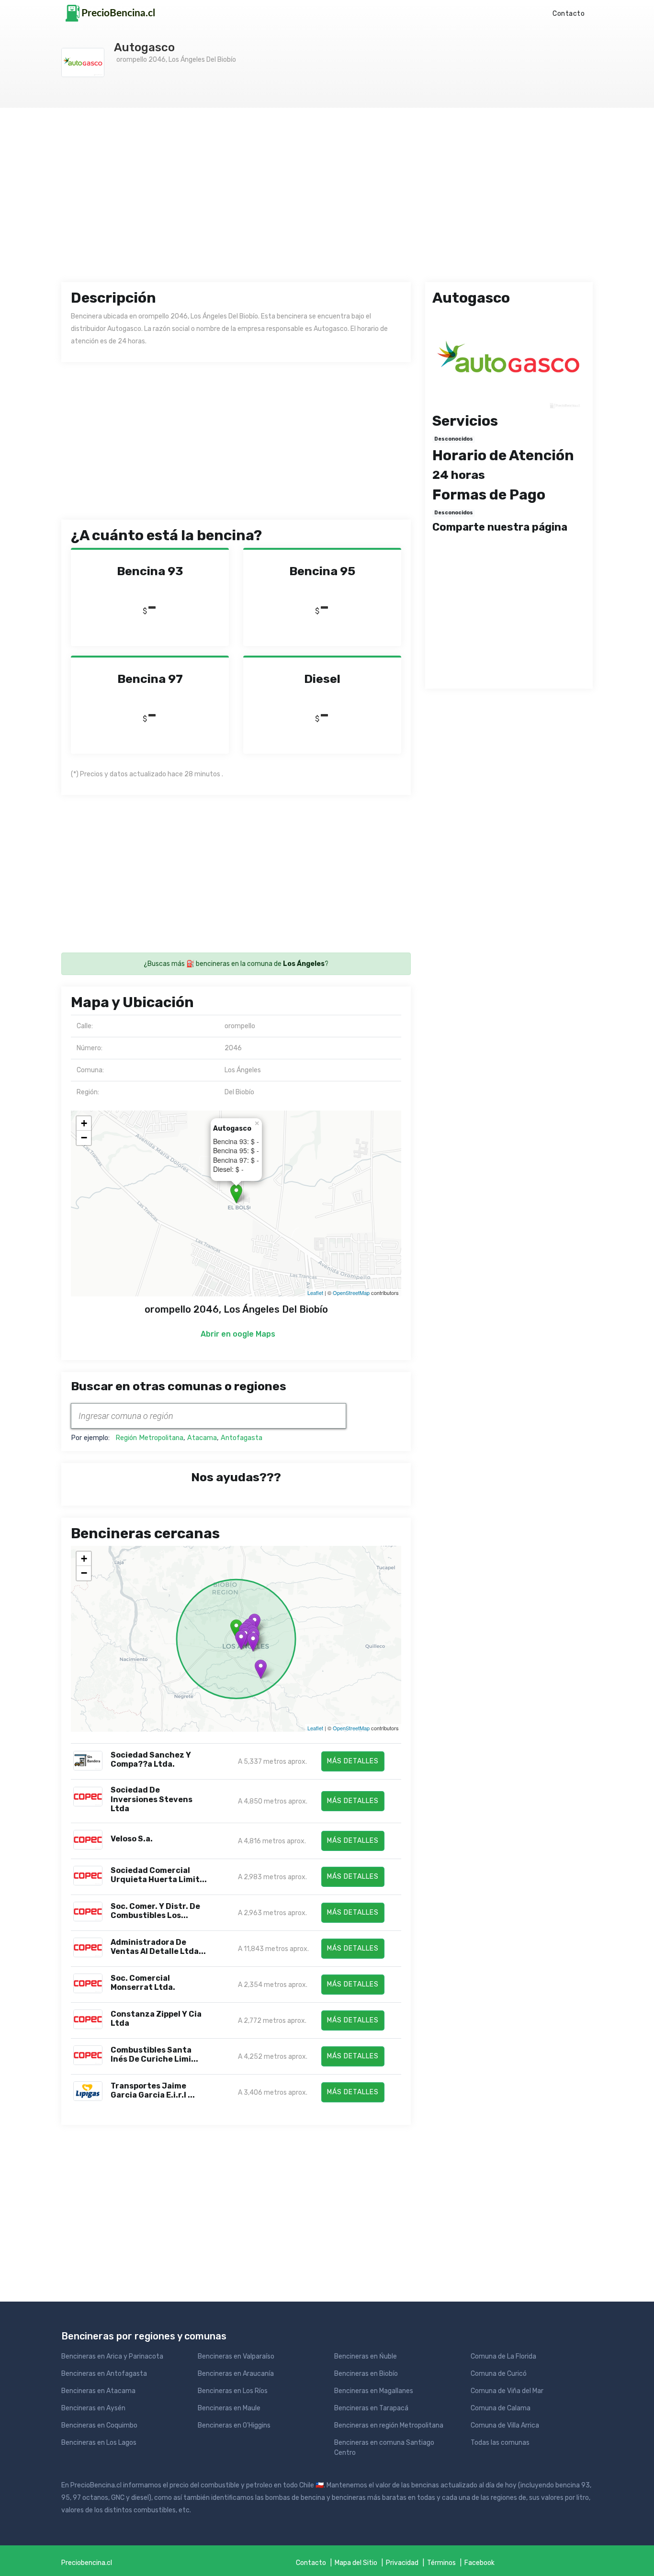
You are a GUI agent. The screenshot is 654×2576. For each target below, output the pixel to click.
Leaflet (315, 1293)
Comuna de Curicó (499, 2374)
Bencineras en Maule (229, 2408)
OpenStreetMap (351, 1293)
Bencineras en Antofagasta (104, 2374)
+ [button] (84, 1123)
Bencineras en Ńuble (366, 2356)
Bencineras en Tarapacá (371, 2408)
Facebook (479, 2563)
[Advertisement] (327, 204)
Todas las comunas (500, 2443)
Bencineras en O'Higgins (234, 2425)
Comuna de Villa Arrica (505, 2425)
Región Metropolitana (149, 1438)
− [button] (84, 1138)
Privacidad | (406, 2563)
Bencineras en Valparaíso (236, 2356)
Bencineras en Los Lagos (99, 2443)
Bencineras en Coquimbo (99, 2425)
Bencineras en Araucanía (236, 2374)
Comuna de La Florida (503, 2356)
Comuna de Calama (501, 2408)
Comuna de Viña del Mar (507, 2391)
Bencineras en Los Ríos (233, 2391)
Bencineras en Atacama (98, 2391)
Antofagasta (242, 1438)
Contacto (569, 14)
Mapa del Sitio (356, 2563)
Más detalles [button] (353, 1761)
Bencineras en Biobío (366, 2374)
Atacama (202, 1438)
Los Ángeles (304, 964)
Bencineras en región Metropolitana (389, 2425)
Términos (441, 2563)
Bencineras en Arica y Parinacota (112, 2356)
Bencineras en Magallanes (374, 2391)
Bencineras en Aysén (93, 2408)
